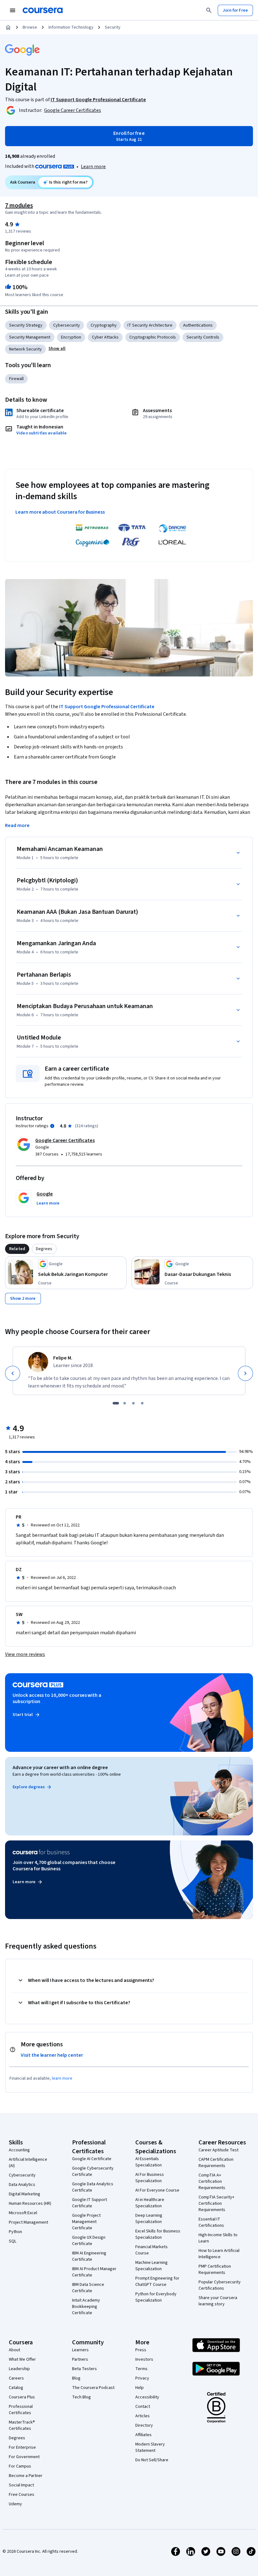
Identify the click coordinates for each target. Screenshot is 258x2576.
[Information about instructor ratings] (52, 1126)
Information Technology (71, 27)
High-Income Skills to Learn (218, 2238)
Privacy (142, 2378)
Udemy (15, 2504)
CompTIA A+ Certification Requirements (212, 2182)
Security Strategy (26, 325)
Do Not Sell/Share (152, 2460)
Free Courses (22, 2495)
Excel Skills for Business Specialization (158, 2234)
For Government (24, 2457)
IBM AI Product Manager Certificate (94, 2272)
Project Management (28, 2222)
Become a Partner (26, 2476)
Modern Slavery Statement (150, 2447)
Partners (80, 2359)
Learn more (93, 167)
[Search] (209, 10)
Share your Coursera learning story (218, 2301)
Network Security (25, 349)
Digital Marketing (25, 2194)
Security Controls (203, 337)
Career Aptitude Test (219, 2150)
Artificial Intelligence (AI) (28, 2163)
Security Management (30, 337)
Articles (143, 2416)
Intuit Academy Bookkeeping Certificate (86, 2307)
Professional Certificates (21, 2410)
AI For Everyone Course (157, 2190)
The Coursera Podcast (93, 2388)
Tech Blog (81, 2397)
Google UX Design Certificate (89, 2241)
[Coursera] (43, 10)
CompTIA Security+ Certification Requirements (216, 2204)
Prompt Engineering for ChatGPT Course (157, 2281)
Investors (144, 2359)
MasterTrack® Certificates (22, 2425)
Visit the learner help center (52, 2055)
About (14, 2350)
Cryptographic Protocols (153, 337)
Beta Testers (84, 2369)
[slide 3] (133, 1403)
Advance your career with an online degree (60, 1768)
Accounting (19, 2150)
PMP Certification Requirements (215, 2270)
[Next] (245, 1373)
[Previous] (13, 1373)
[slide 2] (125, 1403)
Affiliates (143, 2435)
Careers (16, 2378)
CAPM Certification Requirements (216, 2163)
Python (15, 2232)
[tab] (17, 1249)
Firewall (16, 379)
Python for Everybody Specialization (156, 2297)
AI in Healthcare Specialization (150, 2203)
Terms (141, 2369)
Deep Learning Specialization (149, 2219)
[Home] (8, 27)
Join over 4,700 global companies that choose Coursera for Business (64, 1866)
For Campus (20, 2466)
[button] (57, 349)
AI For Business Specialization (150, 2178)
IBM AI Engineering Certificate (89, 2256)
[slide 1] (116, 1403)
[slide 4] (142, 1403)
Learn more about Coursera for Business (60, 512)
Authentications (198, 325)
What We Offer (22, 2359)
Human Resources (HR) (30, 2204)
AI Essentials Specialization (149, 2162)
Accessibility (147, 2397)
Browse (30, 27)
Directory (144, 2425)
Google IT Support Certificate (90, 2203)
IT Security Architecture (150, 325)
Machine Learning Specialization (151, 2266)
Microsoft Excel (23, 2213)
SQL (13, 2241)
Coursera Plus (22, 2397)
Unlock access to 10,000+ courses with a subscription (57, 1698)
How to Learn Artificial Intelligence (219, 2254)
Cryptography (104, 325)
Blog (76, 2378)
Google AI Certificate (92, 2159)
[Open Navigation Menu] (13, 10)
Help (140, 2388)
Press (141, 2350)
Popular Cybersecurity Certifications (220, 2285)
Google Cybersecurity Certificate (93, 2171)
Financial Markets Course (151, 2250)
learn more (62, 2078)
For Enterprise (22, 2447)
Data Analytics (22, 2185)
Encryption (71, 337)
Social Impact (21, 2485)
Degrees (17, 2438)
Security (113, 27)
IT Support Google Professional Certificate (107, 707)
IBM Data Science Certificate (88, 2288)
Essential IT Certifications (211, 2222)
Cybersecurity (67, 325)
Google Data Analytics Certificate (93, 2187)
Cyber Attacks (105, 337)
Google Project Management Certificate (86, 2222)
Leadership (19, 2369)
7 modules (19, 206)
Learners (80, 2350)
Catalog (16, 2388)
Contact (143, 2407)
